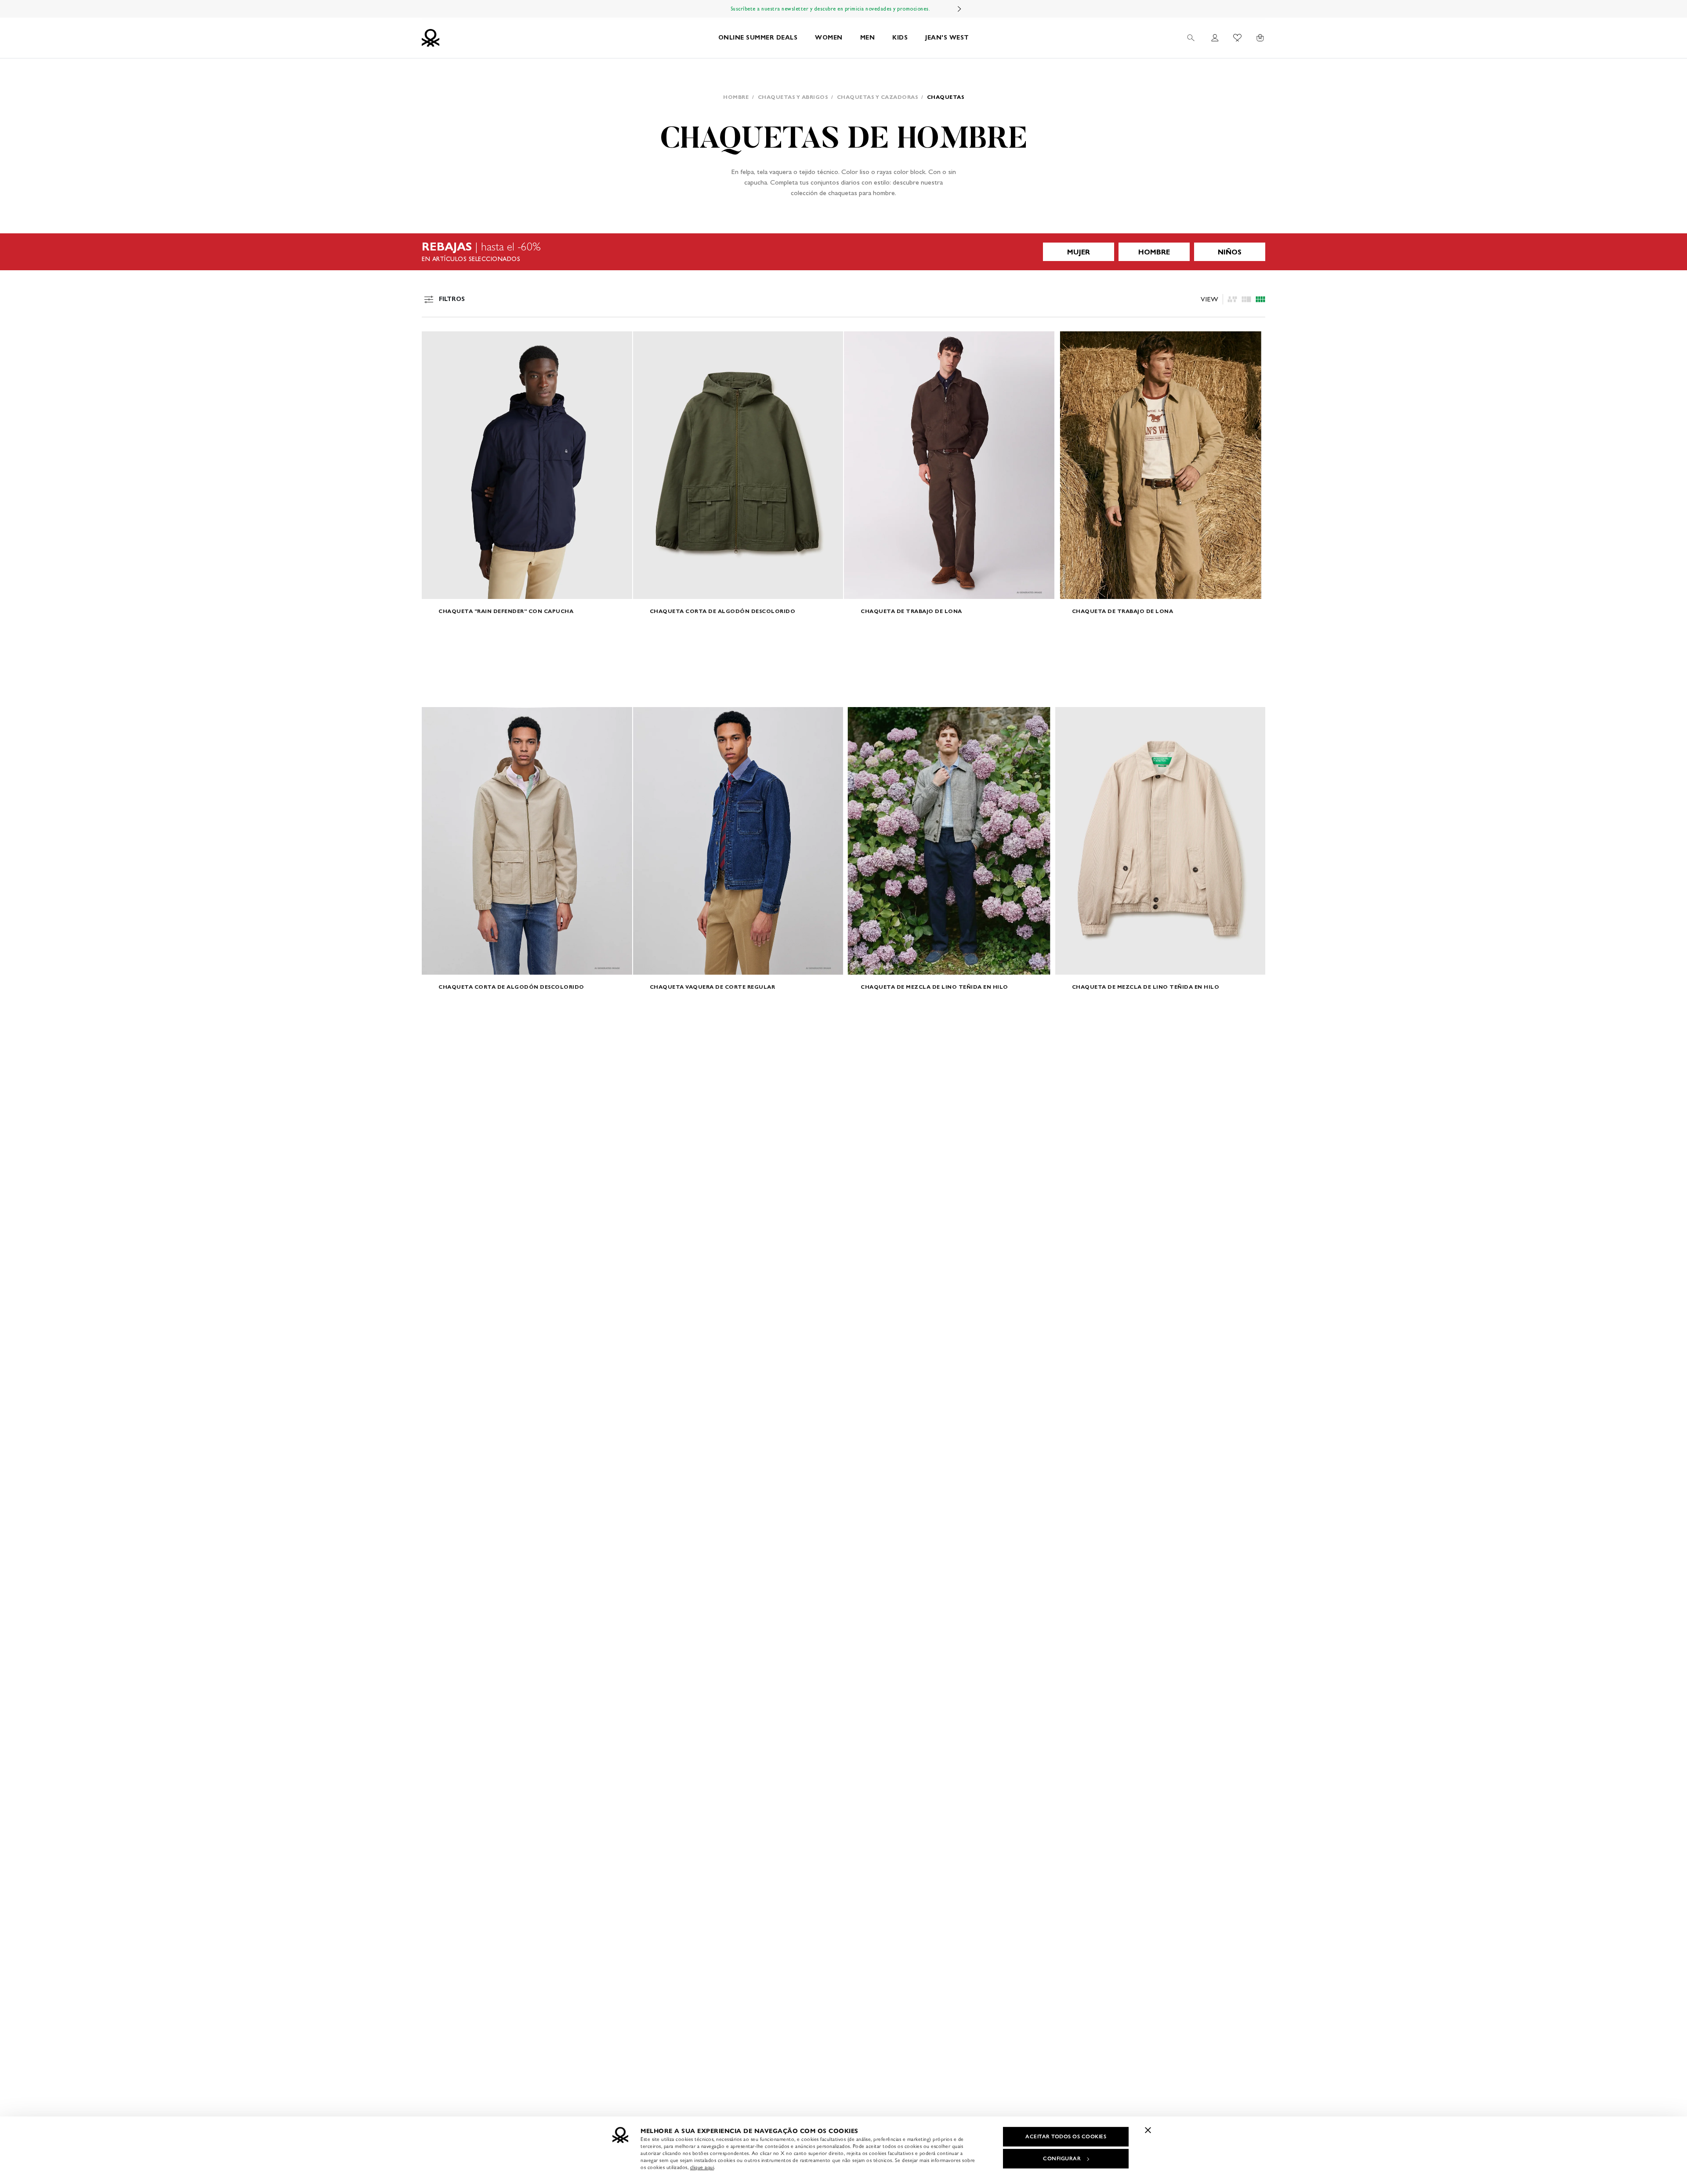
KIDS (900, 38)
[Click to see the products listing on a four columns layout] (1246, 299)
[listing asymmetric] (1232, 299)
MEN (868, 38)
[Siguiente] (959, 9)
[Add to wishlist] (436, 343)
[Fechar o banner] (1148, 2130)
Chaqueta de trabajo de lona (911, 611)
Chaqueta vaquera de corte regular (713, 987)
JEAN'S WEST (947, 38)
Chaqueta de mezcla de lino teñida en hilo (934, 987)
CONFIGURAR (1062, 2159)
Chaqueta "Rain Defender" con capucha (506, 611)
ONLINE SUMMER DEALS (758, 38)
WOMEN (829, 38)
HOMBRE (1154, 252)
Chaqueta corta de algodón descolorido (723, 611)
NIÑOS (1230, 252)
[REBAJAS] (843, 252)
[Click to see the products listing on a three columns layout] (1260, 299)
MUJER (1079, 252)
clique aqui (702, 2167)
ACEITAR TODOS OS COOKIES (1066, 2137)
